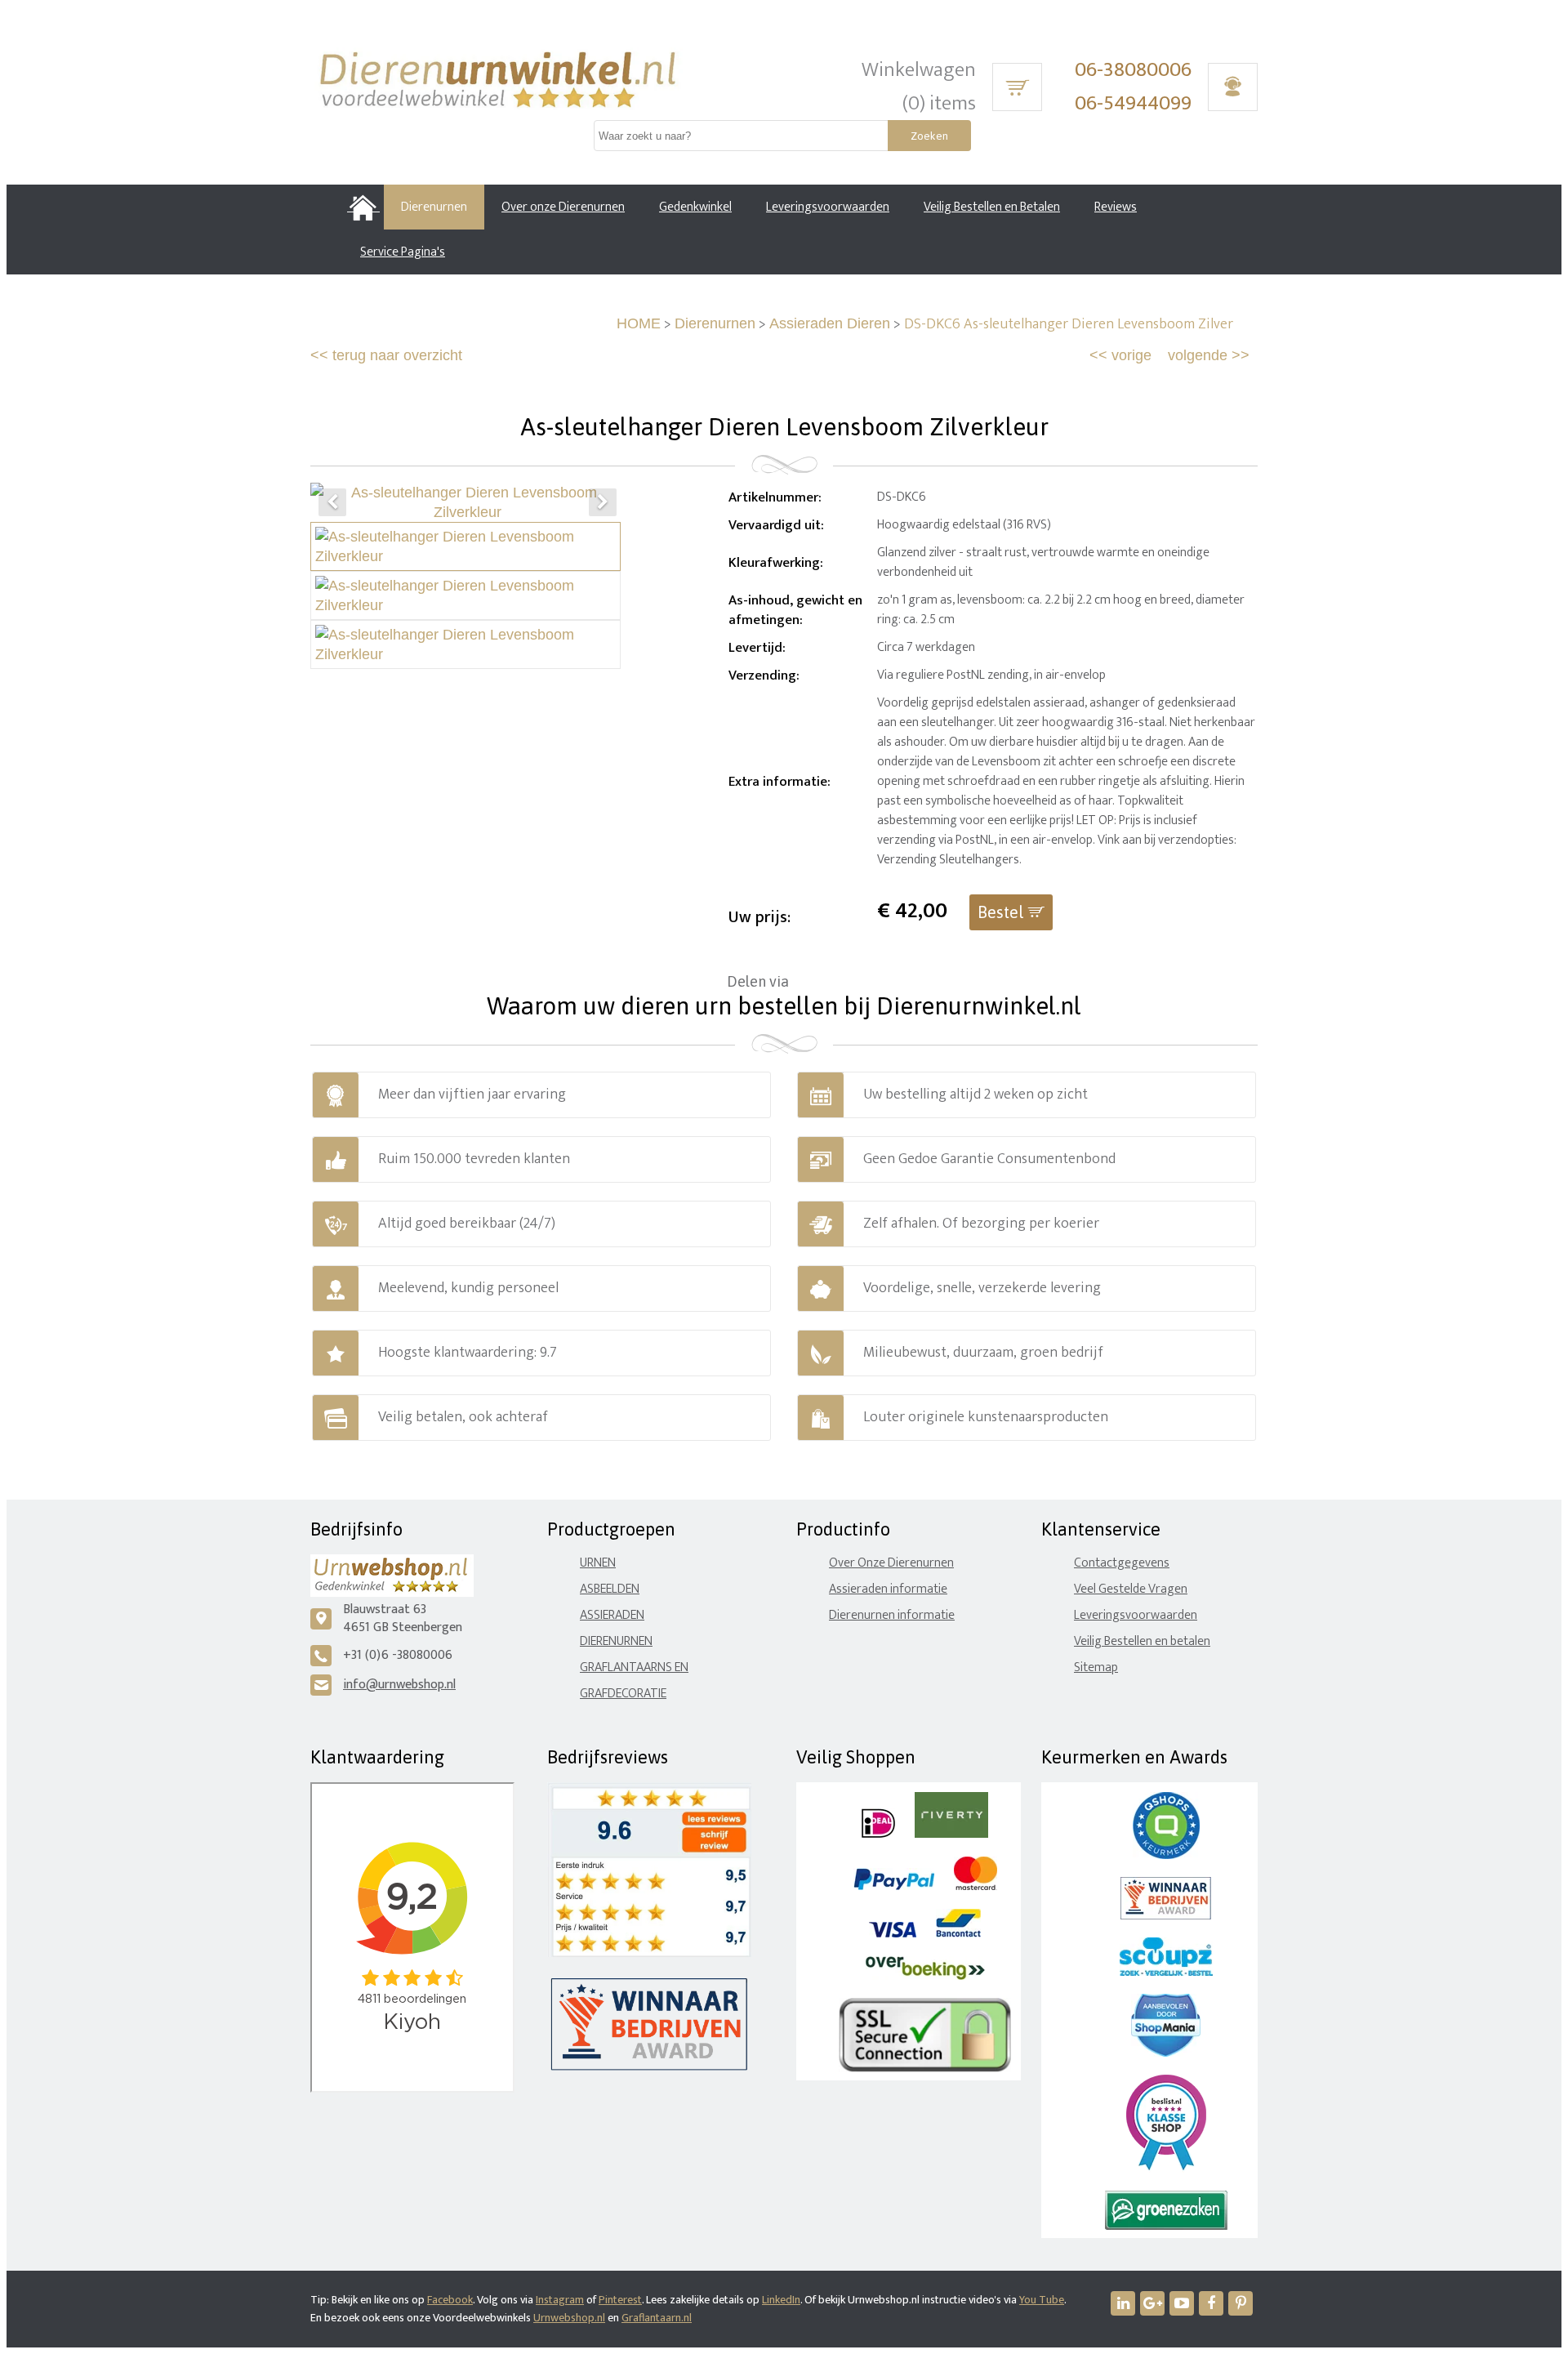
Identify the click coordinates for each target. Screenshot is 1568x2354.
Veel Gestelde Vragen (1131, 1589)
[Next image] (603, 502)
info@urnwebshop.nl (399, 1685)
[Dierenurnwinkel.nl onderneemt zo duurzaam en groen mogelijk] (1166, 2226)
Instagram (560, 2300)
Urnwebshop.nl (569, 2318)
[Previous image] (332, 502)
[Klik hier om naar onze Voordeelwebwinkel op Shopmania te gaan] (1166, 2053)
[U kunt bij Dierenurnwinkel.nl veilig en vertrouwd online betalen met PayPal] (894, 1886)
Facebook (450, 2300)
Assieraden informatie (888, 1589)
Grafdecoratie (623, 1694)
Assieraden (612, 1615)
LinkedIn (781, 2300)
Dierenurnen (715, 323)
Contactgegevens (1122, 1563)
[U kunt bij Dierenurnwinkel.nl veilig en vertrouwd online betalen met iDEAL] (878, 1834)
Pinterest (620, 2300)
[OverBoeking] (925, 1976)
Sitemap (1096, 1667)
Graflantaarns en (634, 1667)
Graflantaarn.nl (657, 2318)
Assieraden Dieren (830, 323)
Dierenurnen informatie (892, 1615)
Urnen (598, 1563)
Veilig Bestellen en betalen (1142, 1641)
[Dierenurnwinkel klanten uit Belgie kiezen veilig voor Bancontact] (958, 1934)
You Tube (1042, 2300)
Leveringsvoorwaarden (1136, 1615)
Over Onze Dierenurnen (891, 1563)
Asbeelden (610, 1589)
